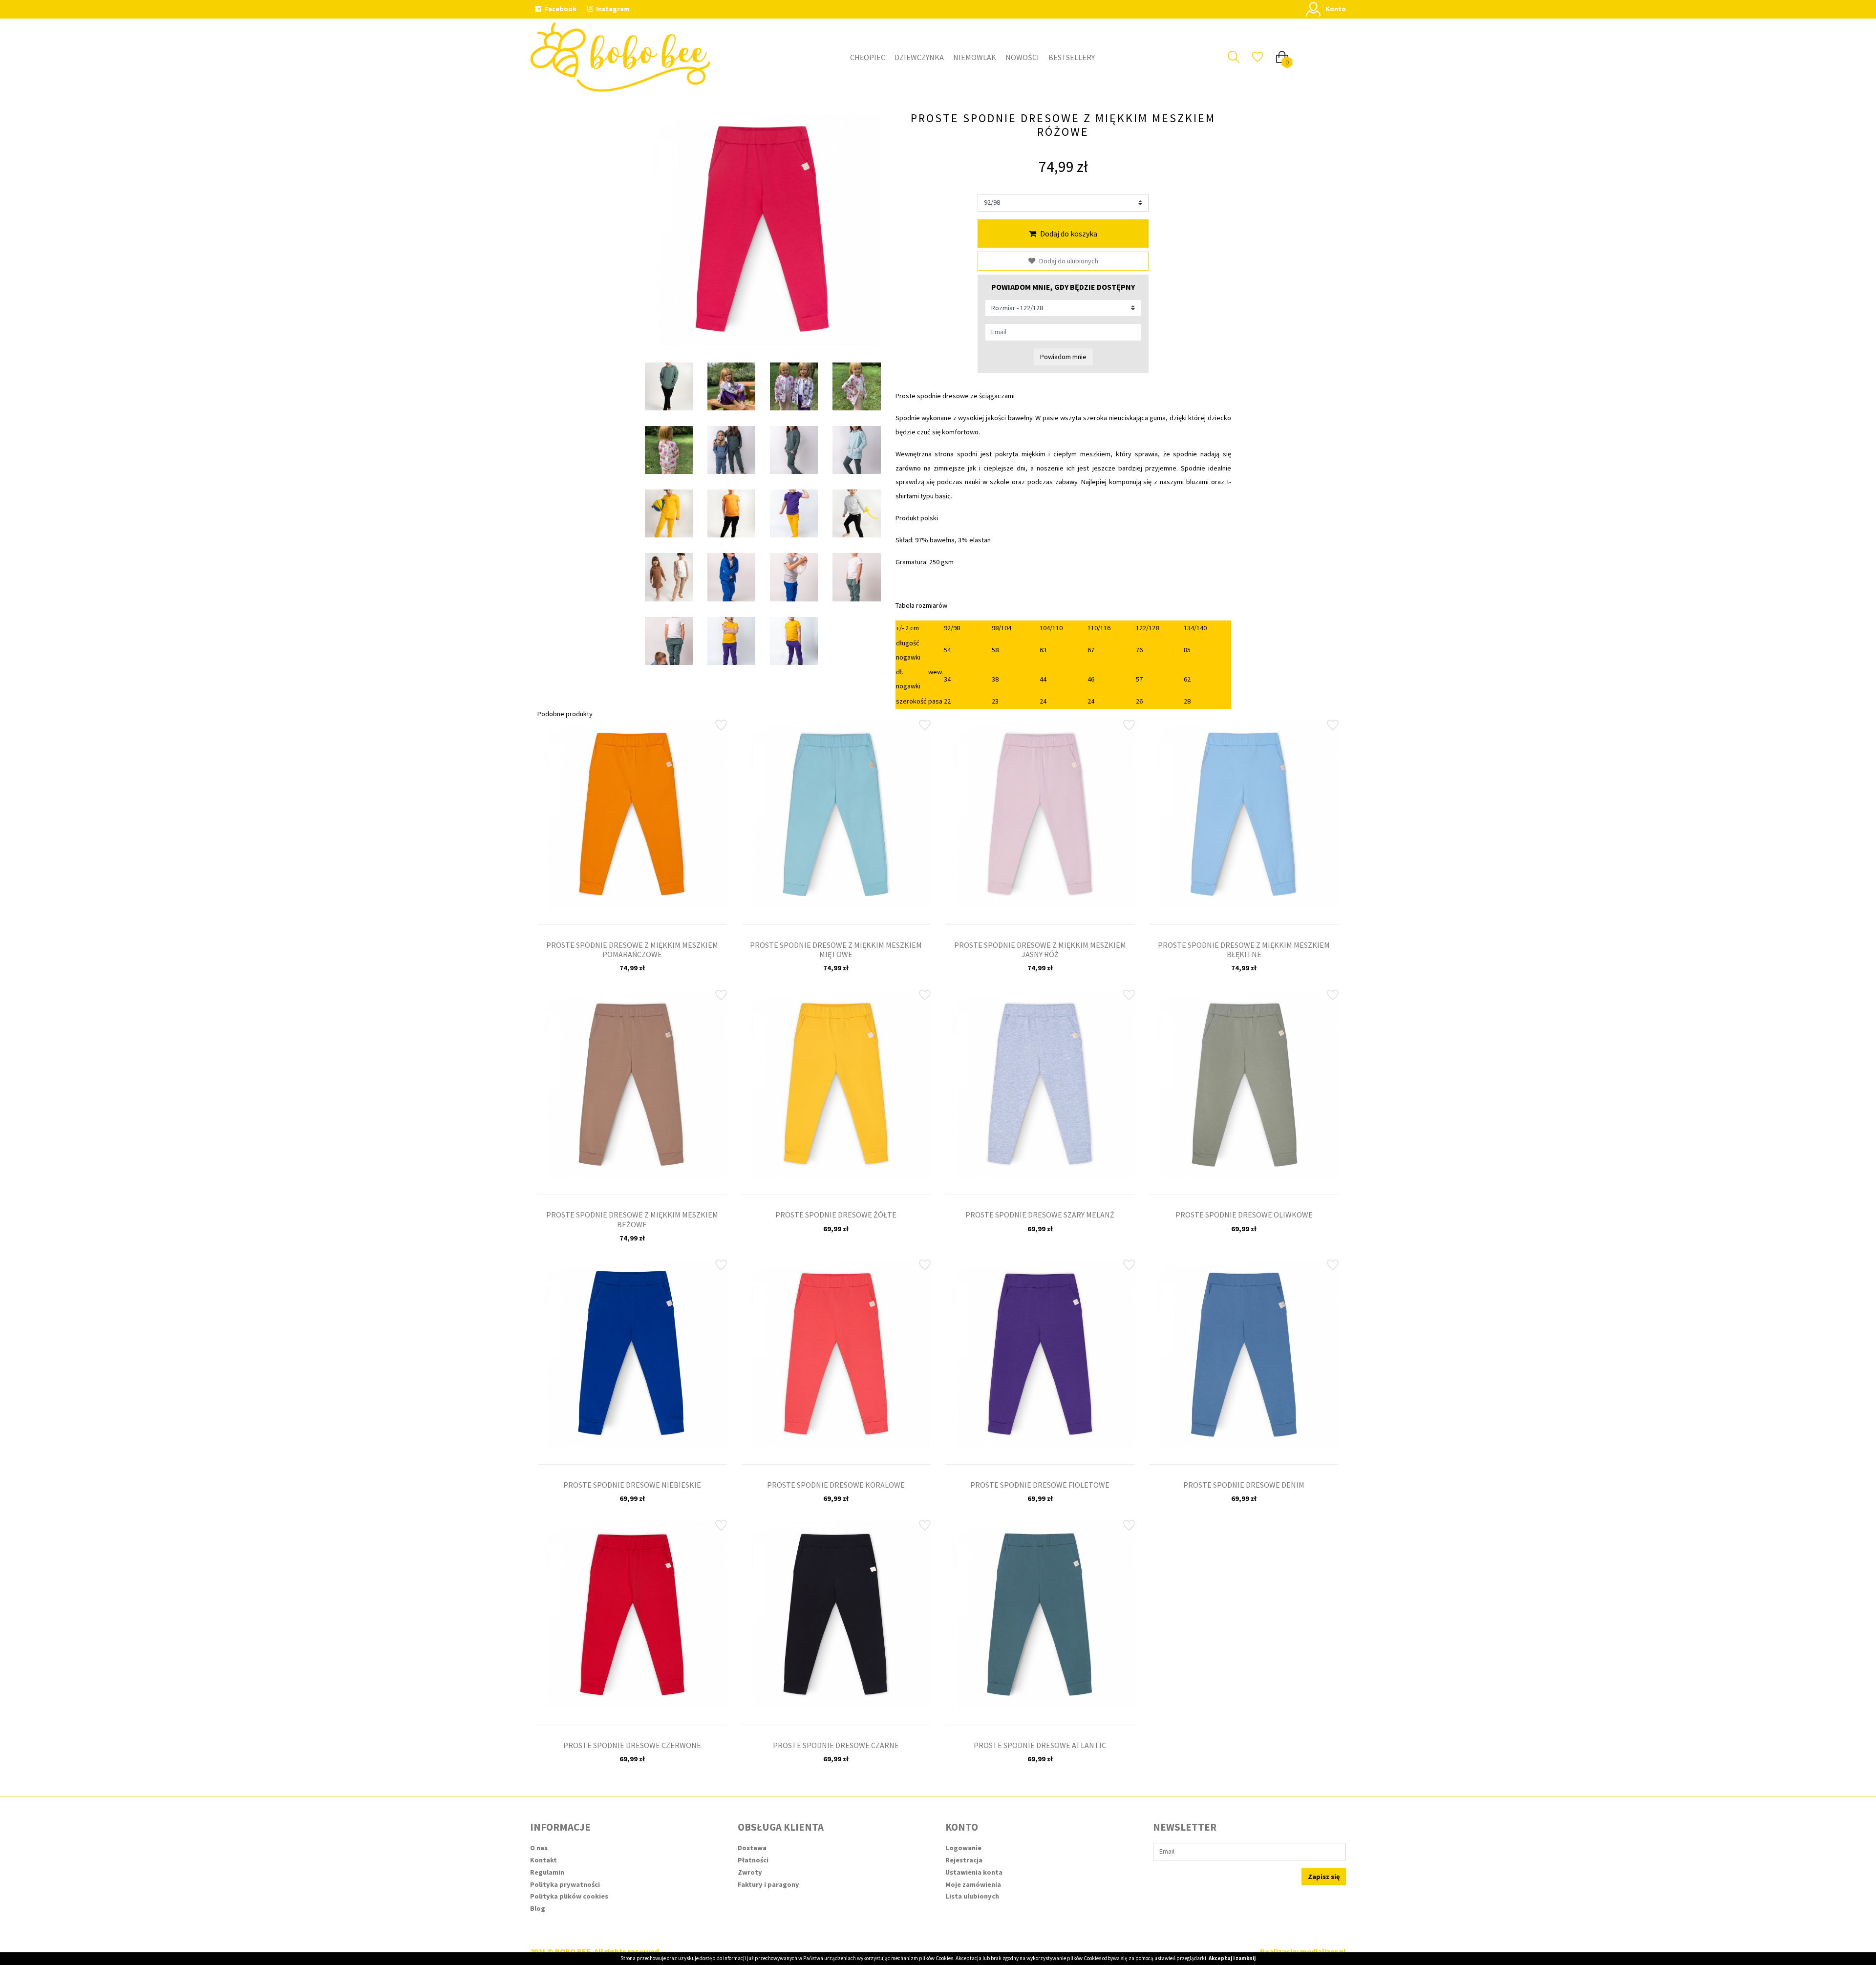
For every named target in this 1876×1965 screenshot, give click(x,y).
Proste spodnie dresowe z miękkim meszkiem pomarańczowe (632, 950)
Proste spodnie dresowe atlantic (1040, 1745)
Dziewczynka (919, 57)
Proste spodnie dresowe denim (1244, 1485)
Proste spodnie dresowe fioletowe (1040, 1485)
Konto (1336, 9)
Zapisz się (1324, 1877)
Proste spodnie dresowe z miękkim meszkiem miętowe (836, 950)
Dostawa (752, 1848)
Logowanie (963, 1848)
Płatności (753, 1860)
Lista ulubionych (972, 1896)
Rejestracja (964, 1860)
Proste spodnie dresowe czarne (836, 1745)
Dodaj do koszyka (1069, 234)
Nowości (1022, 57)
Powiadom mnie (1063, 357)
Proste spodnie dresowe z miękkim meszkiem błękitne (1244, 950)
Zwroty (750, 1872)
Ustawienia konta (974, 1872)
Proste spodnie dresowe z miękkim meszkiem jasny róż (1040, 950)
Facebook (560, 9)
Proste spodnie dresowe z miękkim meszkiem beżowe (632, 1219)
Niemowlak (975, 57)
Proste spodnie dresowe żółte (836, 1215)
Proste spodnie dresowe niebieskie (632, 1485)
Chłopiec (868, 57)
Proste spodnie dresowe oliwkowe (1244, 1215)
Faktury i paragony (768, 1884)
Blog (538, 1908)
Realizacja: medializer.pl (1303, 1951)
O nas (539, 1848)
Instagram (612, 9)
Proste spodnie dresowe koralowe (836, 1485)
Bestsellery (1072, 57)
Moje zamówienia (973, 1884)
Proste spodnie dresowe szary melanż (1040, 1215)
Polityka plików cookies (569, 1896)
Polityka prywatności (565, 1884)
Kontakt (544, 1860)
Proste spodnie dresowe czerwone (632, 1745)
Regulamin (547, 1872)
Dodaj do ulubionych (1069, 261)
